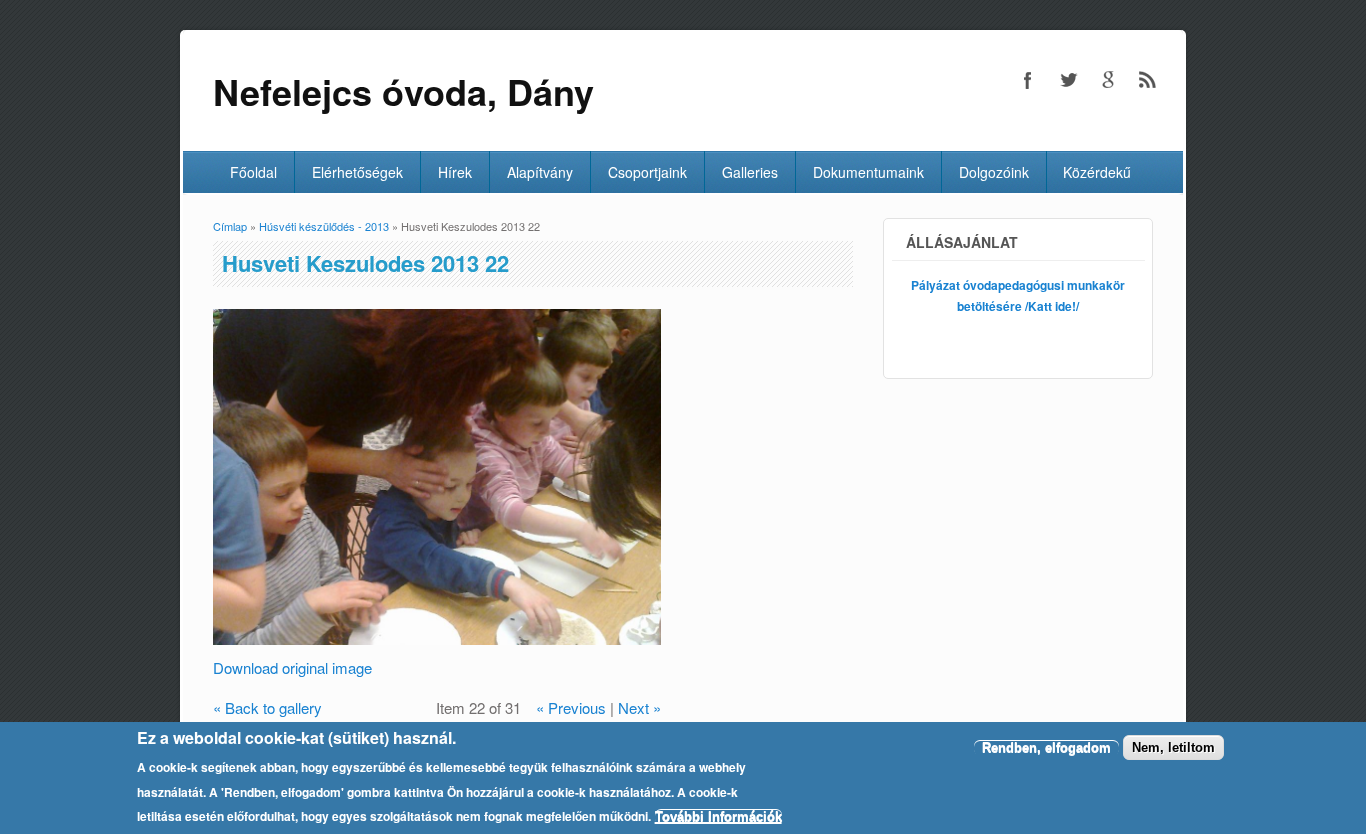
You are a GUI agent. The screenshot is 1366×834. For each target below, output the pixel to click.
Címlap (230, 226)
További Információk (718, 816)
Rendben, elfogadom (1046, 747)
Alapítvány (540, 172)
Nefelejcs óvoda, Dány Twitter (1068, 80)
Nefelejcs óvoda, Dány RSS (1148, 80)
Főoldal (253, 172)
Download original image (292, 667)
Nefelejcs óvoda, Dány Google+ (1108, 80)
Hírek (455, 172)
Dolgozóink (994, 172)
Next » (639, 707)
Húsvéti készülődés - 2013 (324, 226)
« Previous (571, 707)
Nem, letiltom (1173, 747)
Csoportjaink (647, 172)
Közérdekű (1097, 172)
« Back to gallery (267, 707)
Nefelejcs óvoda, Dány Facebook (1028, 80)
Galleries (750, 172)
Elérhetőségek (357, 172)
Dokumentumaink (868, 172)
